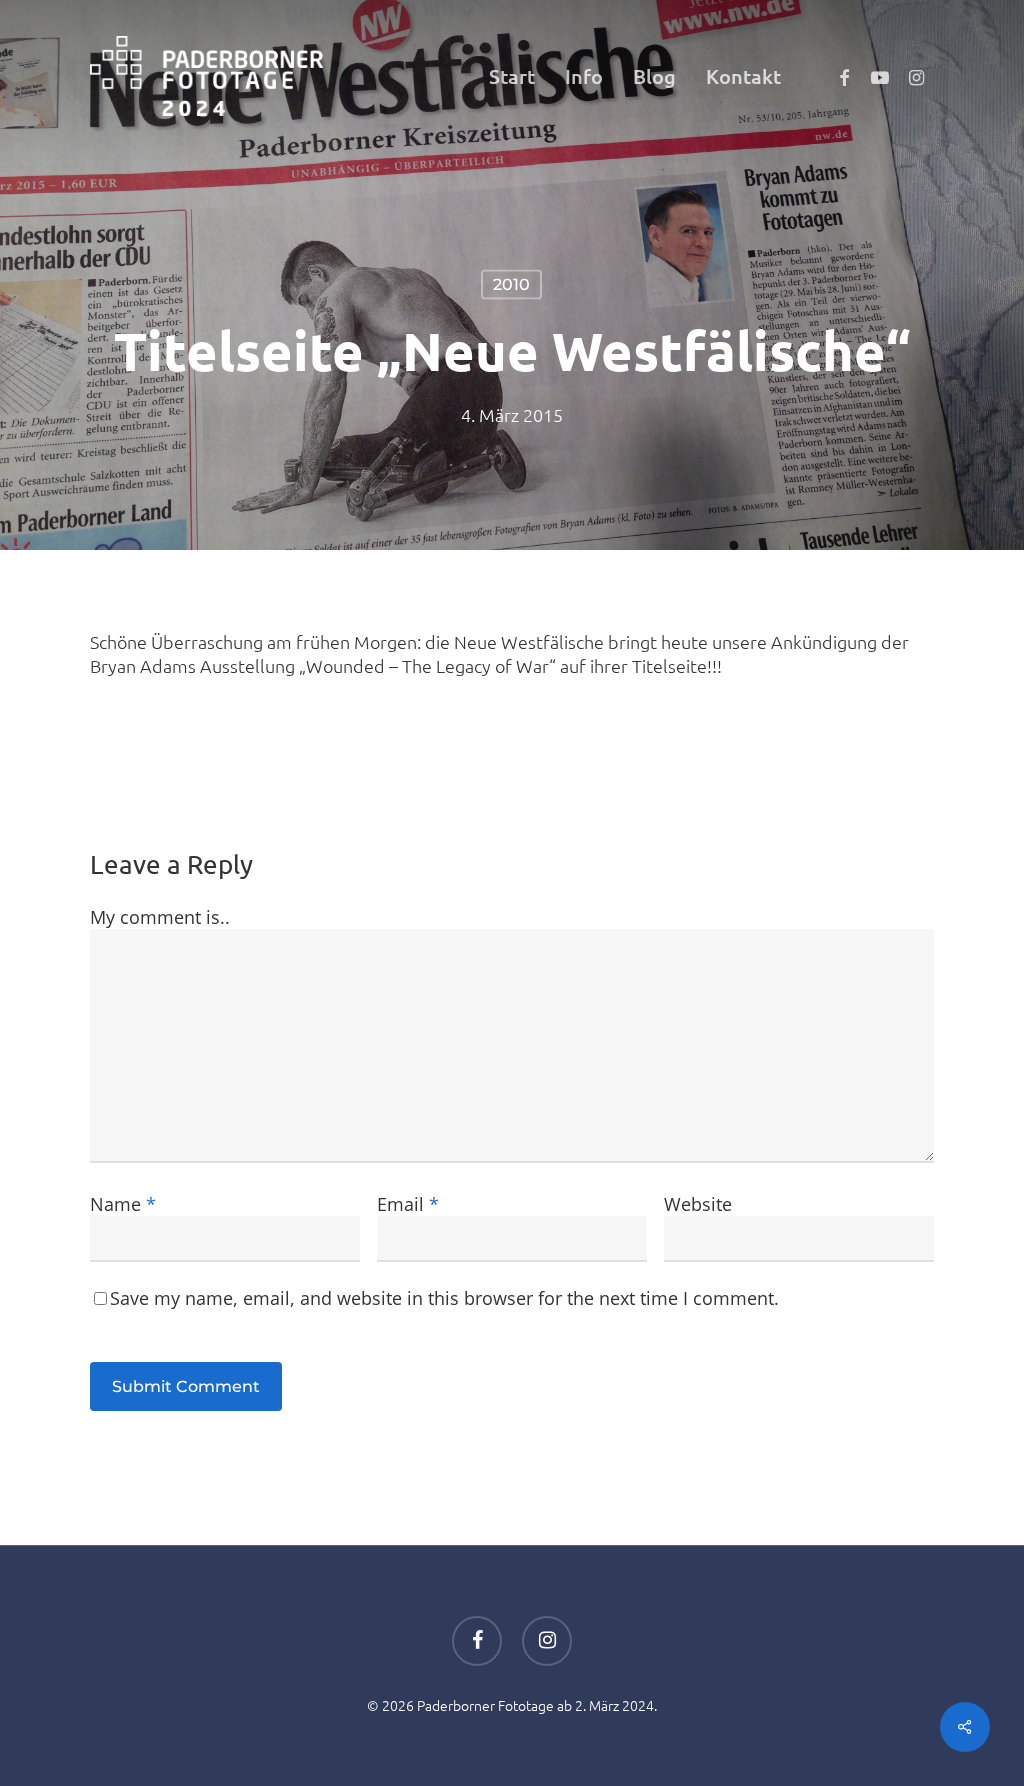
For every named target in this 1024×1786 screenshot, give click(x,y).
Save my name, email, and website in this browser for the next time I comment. (444, 1298)
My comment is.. (160, 917)
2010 (511, 284)
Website (698, 1204)
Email (408, 1204)
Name (123, 1204)
